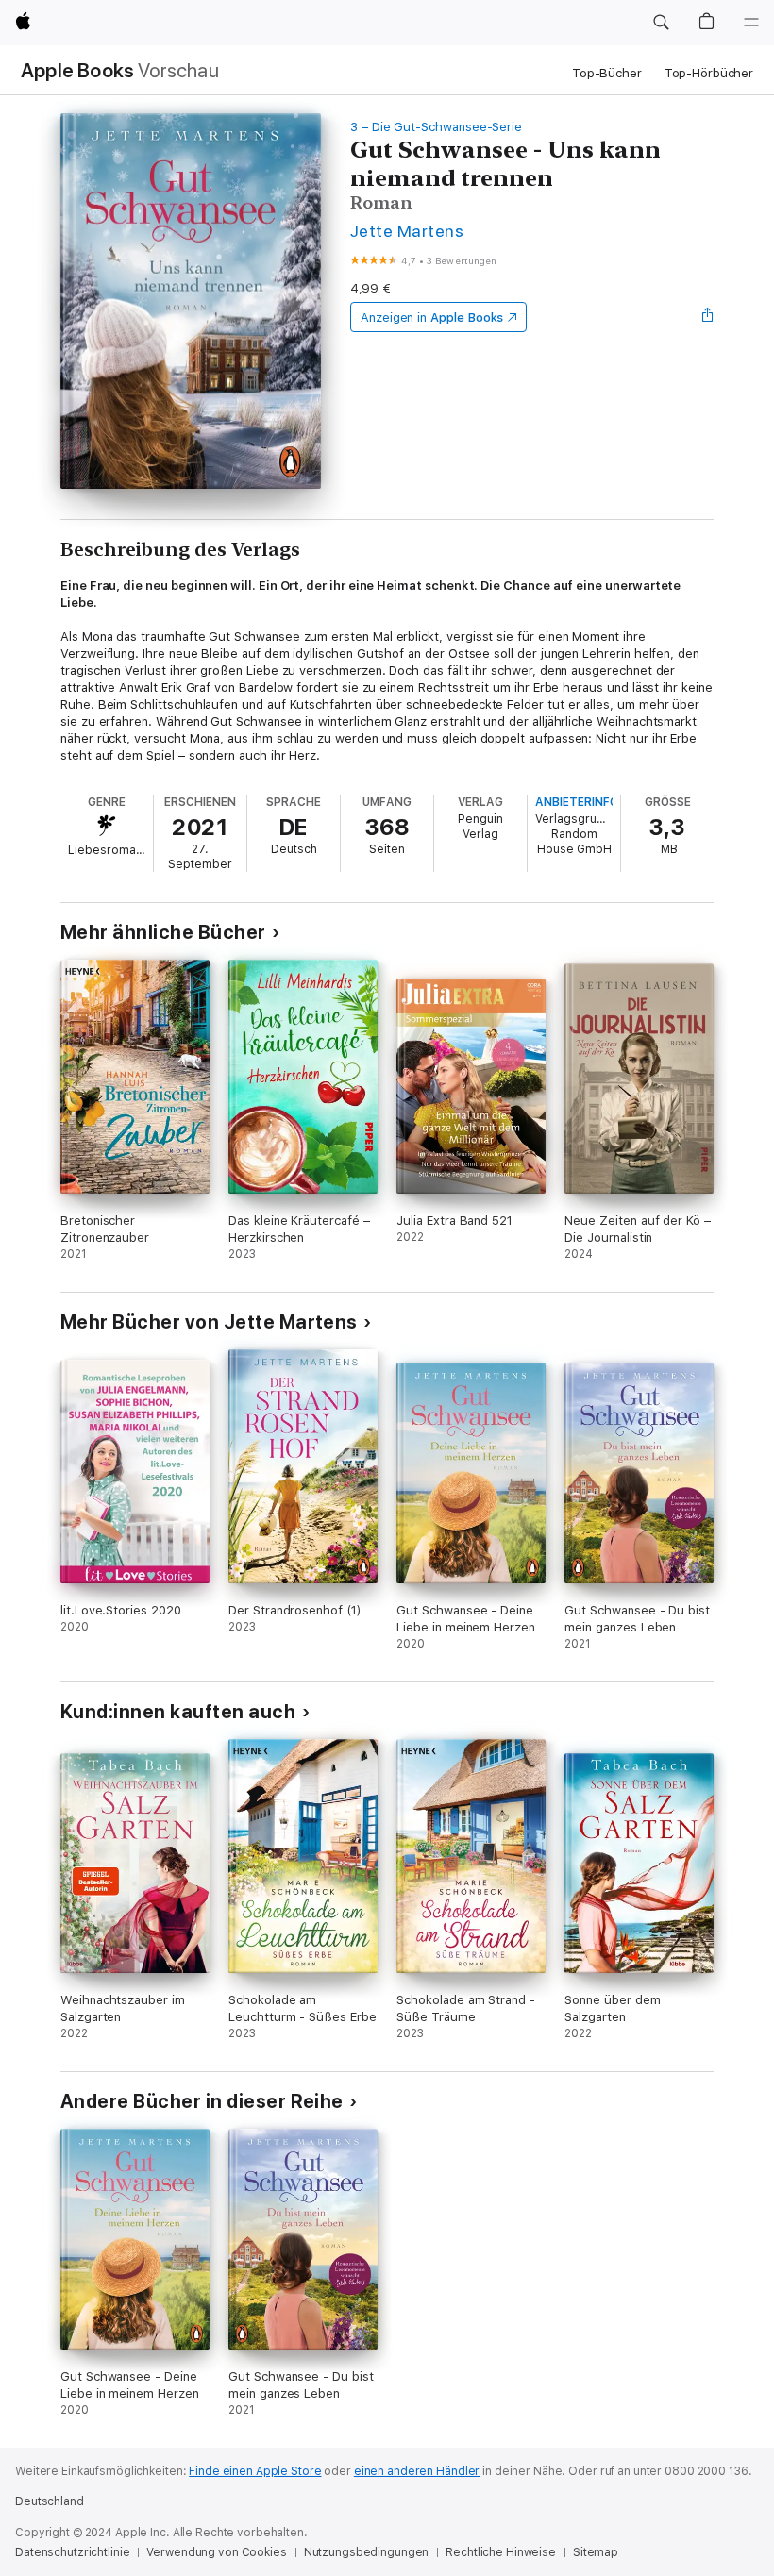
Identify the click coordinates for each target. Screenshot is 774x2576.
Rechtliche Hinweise (501, 2552)
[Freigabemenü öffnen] (708, 317)
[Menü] (751, 23)
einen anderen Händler (417, 2471)
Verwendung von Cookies (216, 2552)
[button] (661, 23)
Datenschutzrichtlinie (72, 2552)
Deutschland (50, 2501)
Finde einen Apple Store (255, 2471)
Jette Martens (407, 231)
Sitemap (596, 2552)
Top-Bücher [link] (607, 73)
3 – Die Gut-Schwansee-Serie (436, 127)
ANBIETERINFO (577, 802)
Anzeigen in (432, 318)
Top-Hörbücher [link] (709, 73)
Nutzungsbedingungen (367, 2552)
